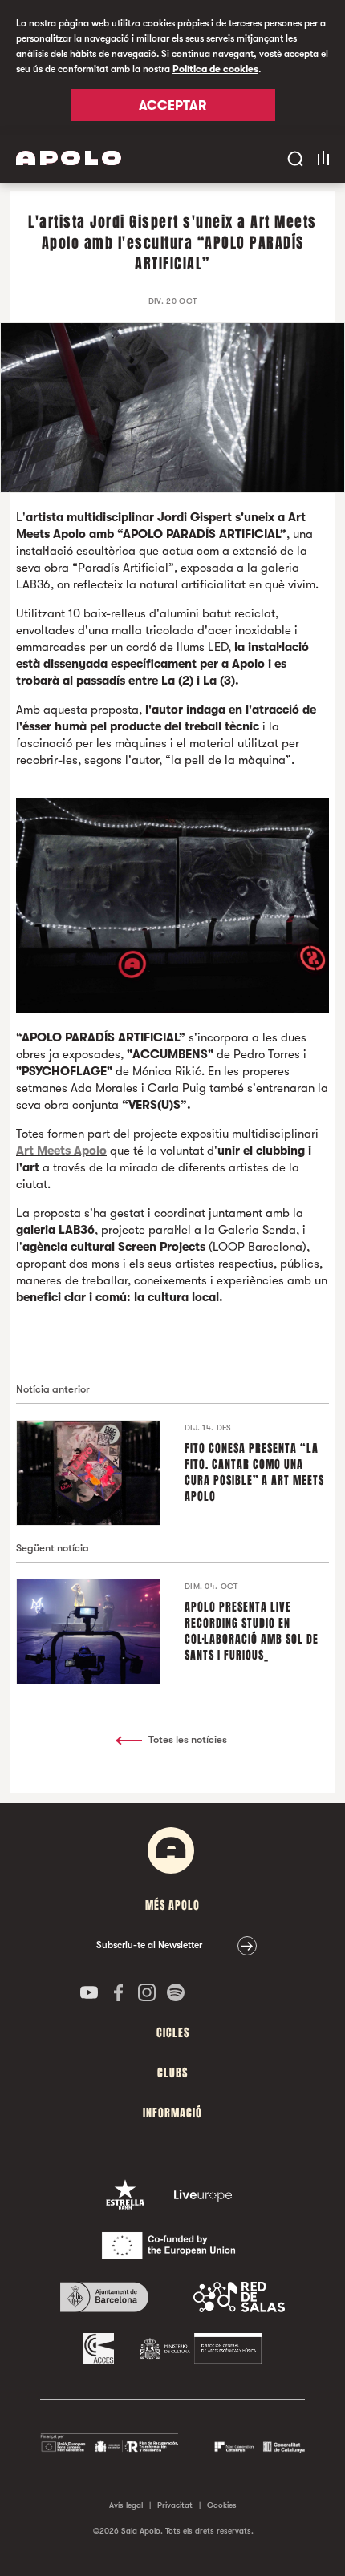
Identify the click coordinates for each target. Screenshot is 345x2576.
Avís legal (126, 2505)
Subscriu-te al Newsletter (149, 1945)
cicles (173, 2033)
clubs (172, 2073)
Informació (172, 2113)
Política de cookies (215, 69)
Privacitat (175, 2505)
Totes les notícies (188, 1739)
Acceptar (172, 106)
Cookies (222, 2505)
